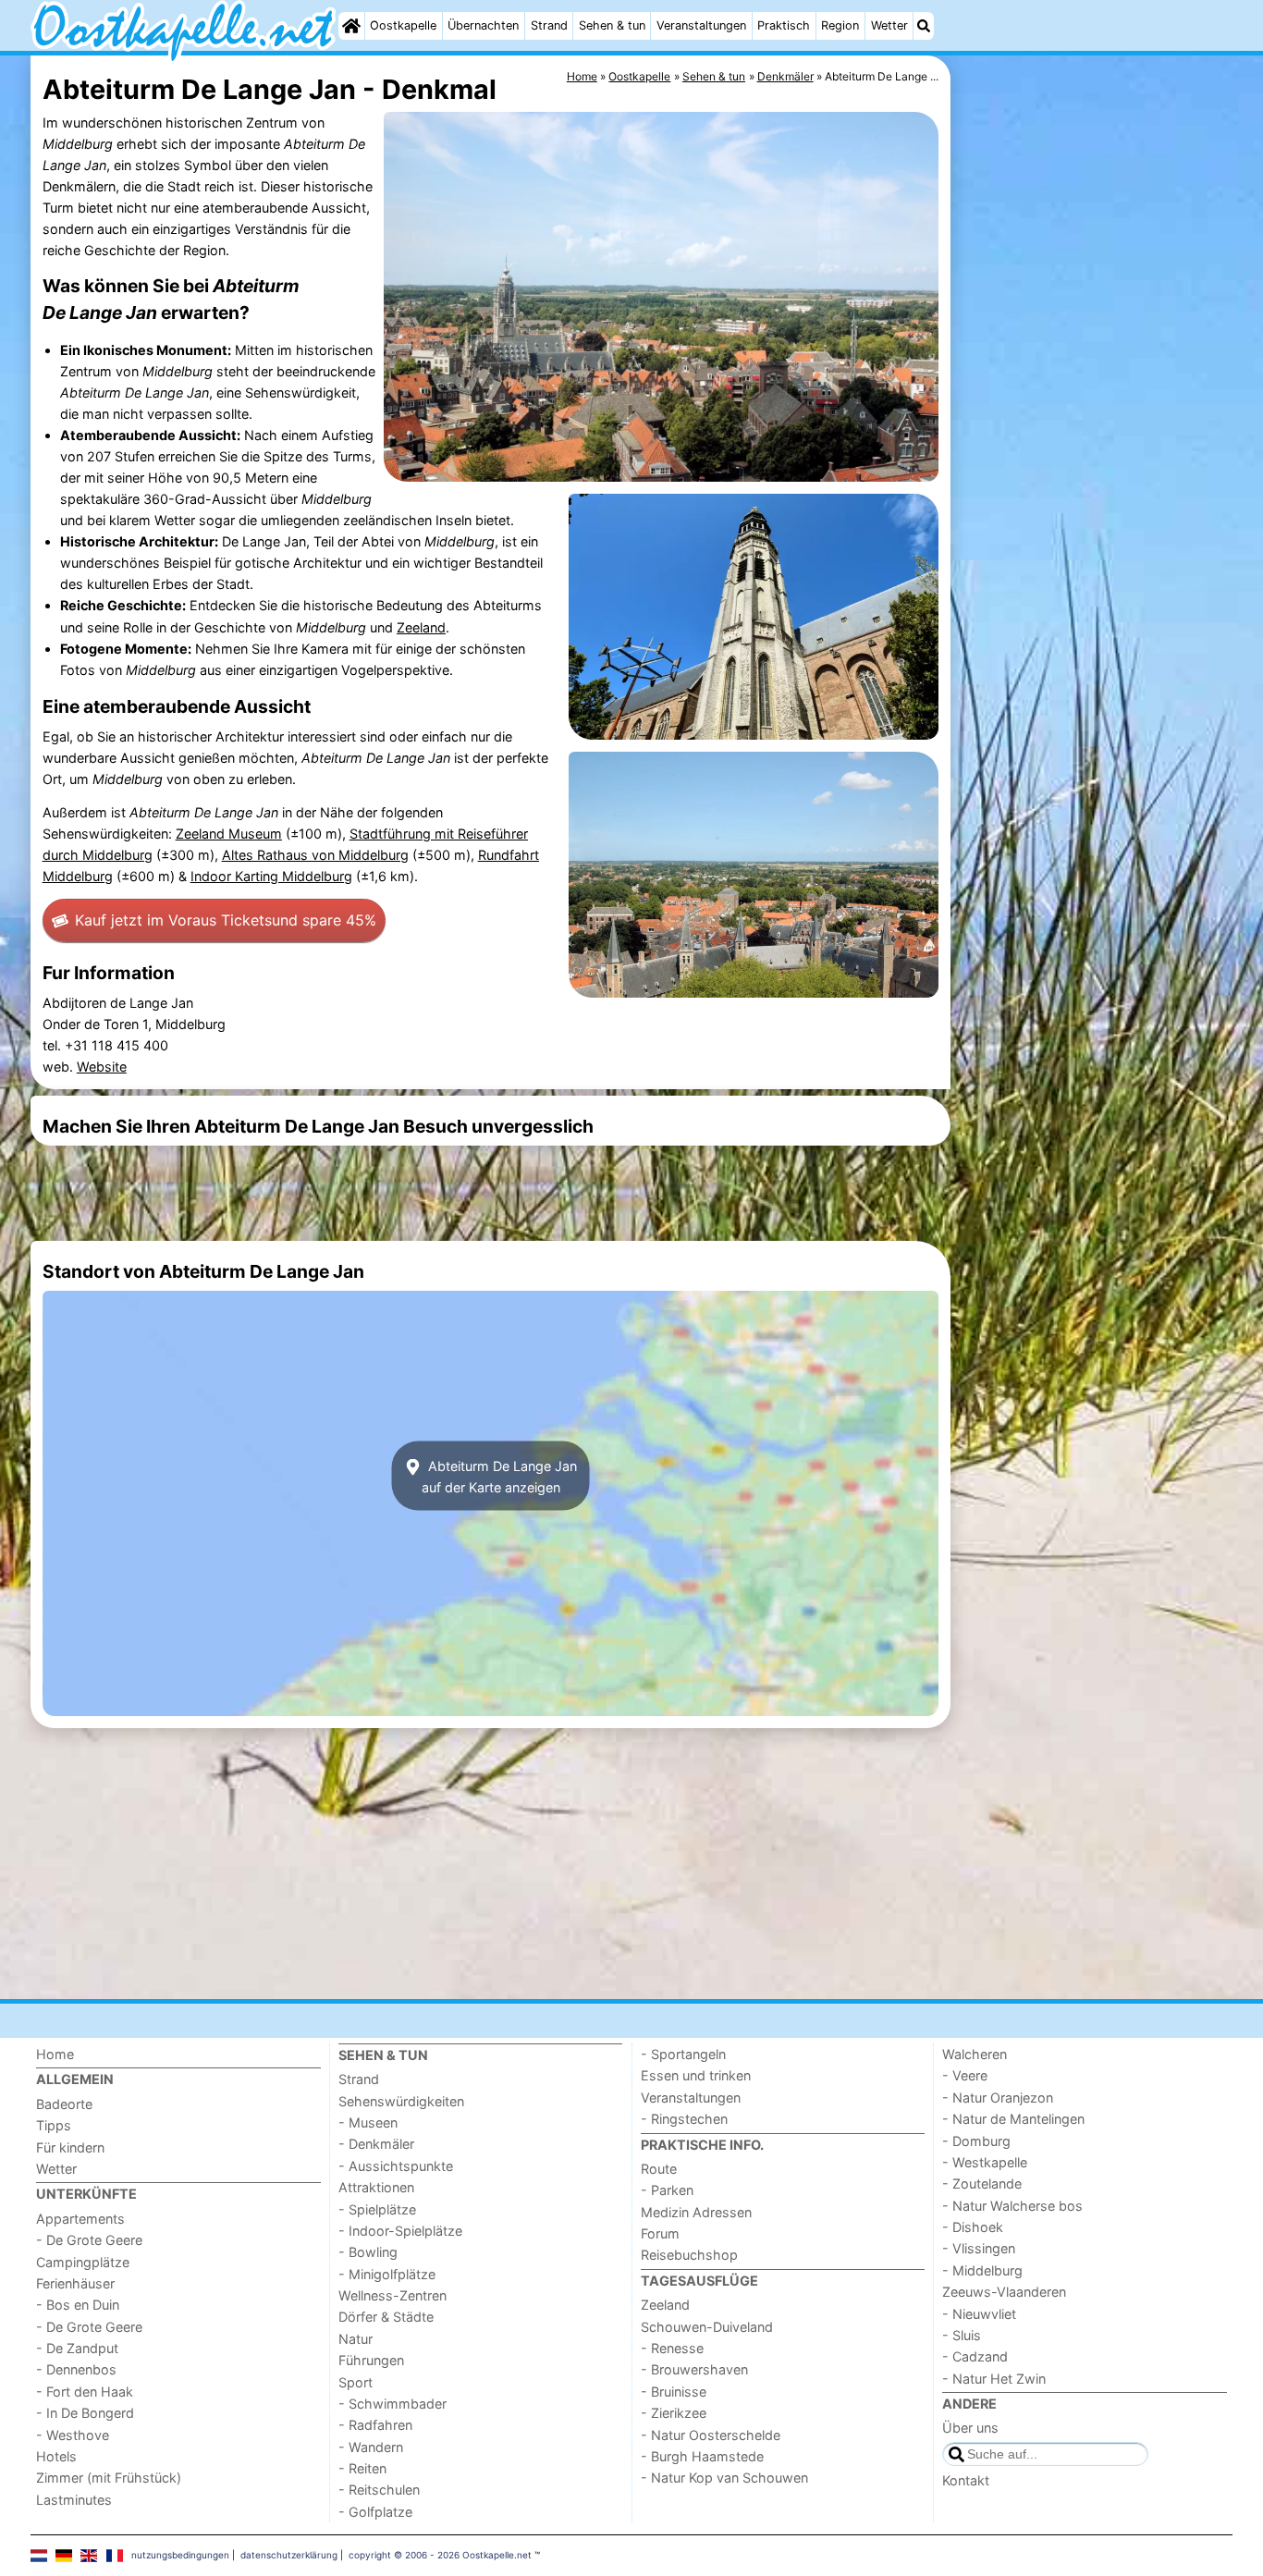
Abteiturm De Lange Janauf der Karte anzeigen (499, 1476)
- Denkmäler (376, 2144)
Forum (660, 2233)
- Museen (368, 2122)
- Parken (667, 2190)
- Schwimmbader (392, 2404)
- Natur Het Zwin (994, 2379)
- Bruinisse (674, 2392)
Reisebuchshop (689, 2255)
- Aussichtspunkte (396, 2166)
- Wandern (371, 2447)
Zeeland (421, 627)
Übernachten (483, 25)
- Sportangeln (683, 2054)
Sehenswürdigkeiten (401, 2101)
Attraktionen (376, 2187)
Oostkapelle (403, 25)
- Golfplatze (375, 2512)
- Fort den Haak (85, 2392)
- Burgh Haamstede (702, 2456)
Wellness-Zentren (392, 2295)
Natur (356, 2339)
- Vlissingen (979, 2248)
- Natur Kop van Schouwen (724, 2478)
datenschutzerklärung (289, 2555)
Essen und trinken (696, 2075)
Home (55, 2054)
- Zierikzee (674, 2413)
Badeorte (64, 2104)
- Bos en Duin (78, 2305)
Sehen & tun (612, 25)
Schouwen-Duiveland (707, 2327)
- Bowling (368, 2252)
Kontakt (966, 2480)
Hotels (56, 2456)
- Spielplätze (377, 2209)
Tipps (54, 2125)
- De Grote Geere (89, 2240)
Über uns (970, 2428)
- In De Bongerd (85, 2413)
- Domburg (976, 2141)
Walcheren (975, 2054)
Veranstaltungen (701, 25)
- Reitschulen (379, 2490)
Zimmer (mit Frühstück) (109, 2478)
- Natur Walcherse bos (1012, 2206)
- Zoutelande (982, 2183)
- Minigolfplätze (387, 2274)
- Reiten (362, 2468)
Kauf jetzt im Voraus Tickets (226, 920)
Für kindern (70, 2147)
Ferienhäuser (75, 2283)
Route (659, 2169)
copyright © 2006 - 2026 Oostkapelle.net (440, 2555)
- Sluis (962, 2335)
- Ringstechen (684, 2119)
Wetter (889, 25)
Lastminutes (74, 2500)
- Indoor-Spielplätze (400, 2231)
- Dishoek (973, 2227)
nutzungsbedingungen (180, 2555)
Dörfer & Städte (386, 2317)
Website (102, 1067)
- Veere (965, 2075)
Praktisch (784, 25)
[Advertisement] (1094, 481)
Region (840, 25)
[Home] (351, 26)
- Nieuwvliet (979, 2314)
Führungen (371, 2360)
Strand (549, 25)
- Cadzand (975, 2356)
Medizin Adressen (696, 2212)
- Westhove (73, 2435)
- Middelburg (982, 2270)
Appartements (80, 2219)
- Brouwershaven (694, 2369)
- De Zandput (77, 2348)
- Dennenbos (76, 2369)
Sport (356, 2382)
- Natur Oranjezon (998, 2098)
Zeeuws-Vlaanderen (1004, 2292)
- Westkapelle (985, 2162)
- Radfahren (375, 2425)
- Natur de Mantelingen (1013, 2119)
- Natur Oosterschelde (711, 2435)
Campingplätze (83, 2262)
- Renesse (672, 2348)
